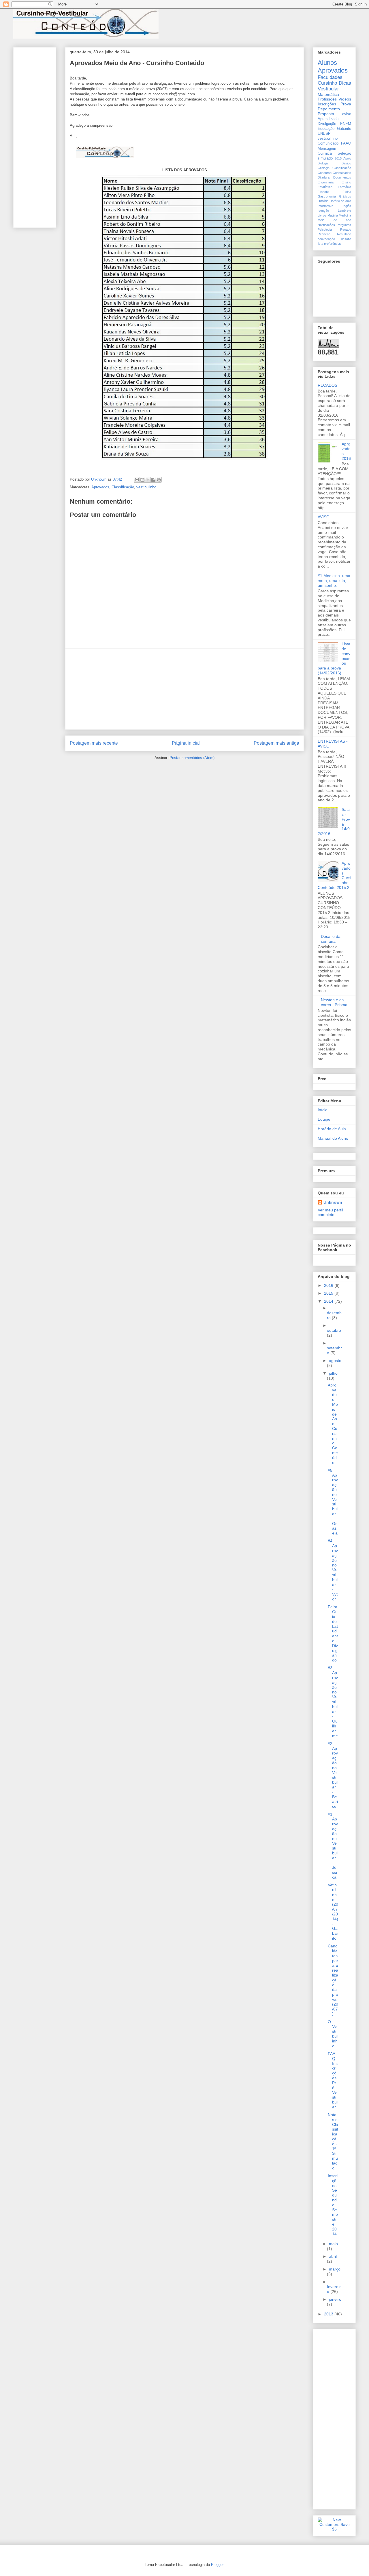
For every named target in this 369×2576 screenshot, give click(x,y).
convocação (326, 239)
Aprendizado (328, 119)
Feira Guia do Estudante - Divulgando (333, 1633)
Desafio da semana (331, 939)
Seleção (344, 153)
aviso (347, 114)
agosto (335, 1361)
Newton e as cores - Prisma (334, 1002)
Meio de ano (334, 220)
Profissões (327, 99)
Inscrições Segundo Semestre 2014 (333, 2205)
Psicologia (325, 229)
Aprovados (100, 487)
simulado (325, 158)
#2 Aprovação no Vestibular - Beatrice (333, 1775)
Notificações (326, 225)
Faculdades (330, 77)
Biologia (323, 163)
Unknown (333, 1202)
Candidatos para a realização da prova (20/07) (333, 1980)
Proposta (326, 114)
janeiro (335, 2299)
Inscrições (327, 104)
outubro (334, 1330)
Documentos (342, 177)
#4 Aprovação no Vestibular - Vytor (333, 1570)
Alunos (327, 63)
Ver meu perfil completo (330, 1212)
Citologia (324, 168)
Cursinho (327, 83)
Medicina (345, 215)
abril (333, 2256)
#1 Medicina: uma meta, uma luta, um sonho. (334, 581)
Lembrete (344, 210)
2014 (329, 1301)
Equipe (324, 1119)
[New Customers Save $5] (334, 2529)
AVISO (324, 517)
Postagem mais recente (94, 743)
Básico (346, 163)
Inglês (347, 206)
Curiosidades (342, 173)
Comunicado (328, 143)
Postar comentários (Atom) (192, 758)
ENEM (346, 124)
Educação (326, 129)
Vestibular (328, 89)
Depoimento (329, 109)
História (323, 201)
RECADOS (327, 385)
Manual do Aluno (333, 1138)
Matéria (333, 215)
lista (320, 244)
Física (347, 192)
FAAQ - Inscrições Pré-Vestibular (333, 2080)
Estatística (325, 187)
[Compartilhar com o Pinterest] (159, 480)
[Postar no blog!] (142, 480)
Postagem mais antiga (276, 743)
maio (333, 2244)
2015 (338, 158)
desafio (346, 239)
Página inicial (186, 743)
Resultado (344, 234)
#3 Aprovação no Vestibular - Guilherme (333, 1702)
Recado (346, 229)
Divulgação (327, 124)
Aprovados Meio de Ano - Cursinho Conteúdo (333, 1424)
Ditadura (324, 177)
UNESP (324, 134)
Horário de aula (340, 201)
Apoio (347, 158)
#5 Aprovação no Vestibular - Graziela (333, 1502)
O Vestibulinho (333, 2034)
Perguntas (344, 225)
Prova (346, 104)
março (335, 2269)
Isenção (323, 210)
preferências (333, 244)
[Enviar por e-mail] (137, 480)
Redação (324, 234)
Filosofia (323, 192)
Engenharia (326, 182)
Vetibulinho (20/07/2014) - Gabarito (333, 1912)
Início (323, 1110)
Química (325, 153)
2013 (329, 2314)
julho (333, 1373)
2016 (329, 1285)
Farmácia (344, 187)
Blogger (217, 2565)
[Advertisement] (184, 689)
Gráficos (345, 196)
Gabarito (344, 129)
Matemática (328, 94)
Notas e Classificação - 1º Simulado (333, 2141)
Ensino (346, 182)
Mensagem (327, 149)
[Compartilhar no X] (148, 480)
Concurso (325, 173)
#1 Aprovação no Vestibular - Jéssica (333, 1846)
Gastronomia (327, 196)
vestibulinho (146, 487)
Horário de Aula (332, 1129)
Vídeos (345, 99)
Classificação (123, 487)
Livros (322, 215)
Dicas (345, 83)
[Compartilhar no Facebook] (153, 480)
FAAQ (346, 143)
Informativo (325, 206)
